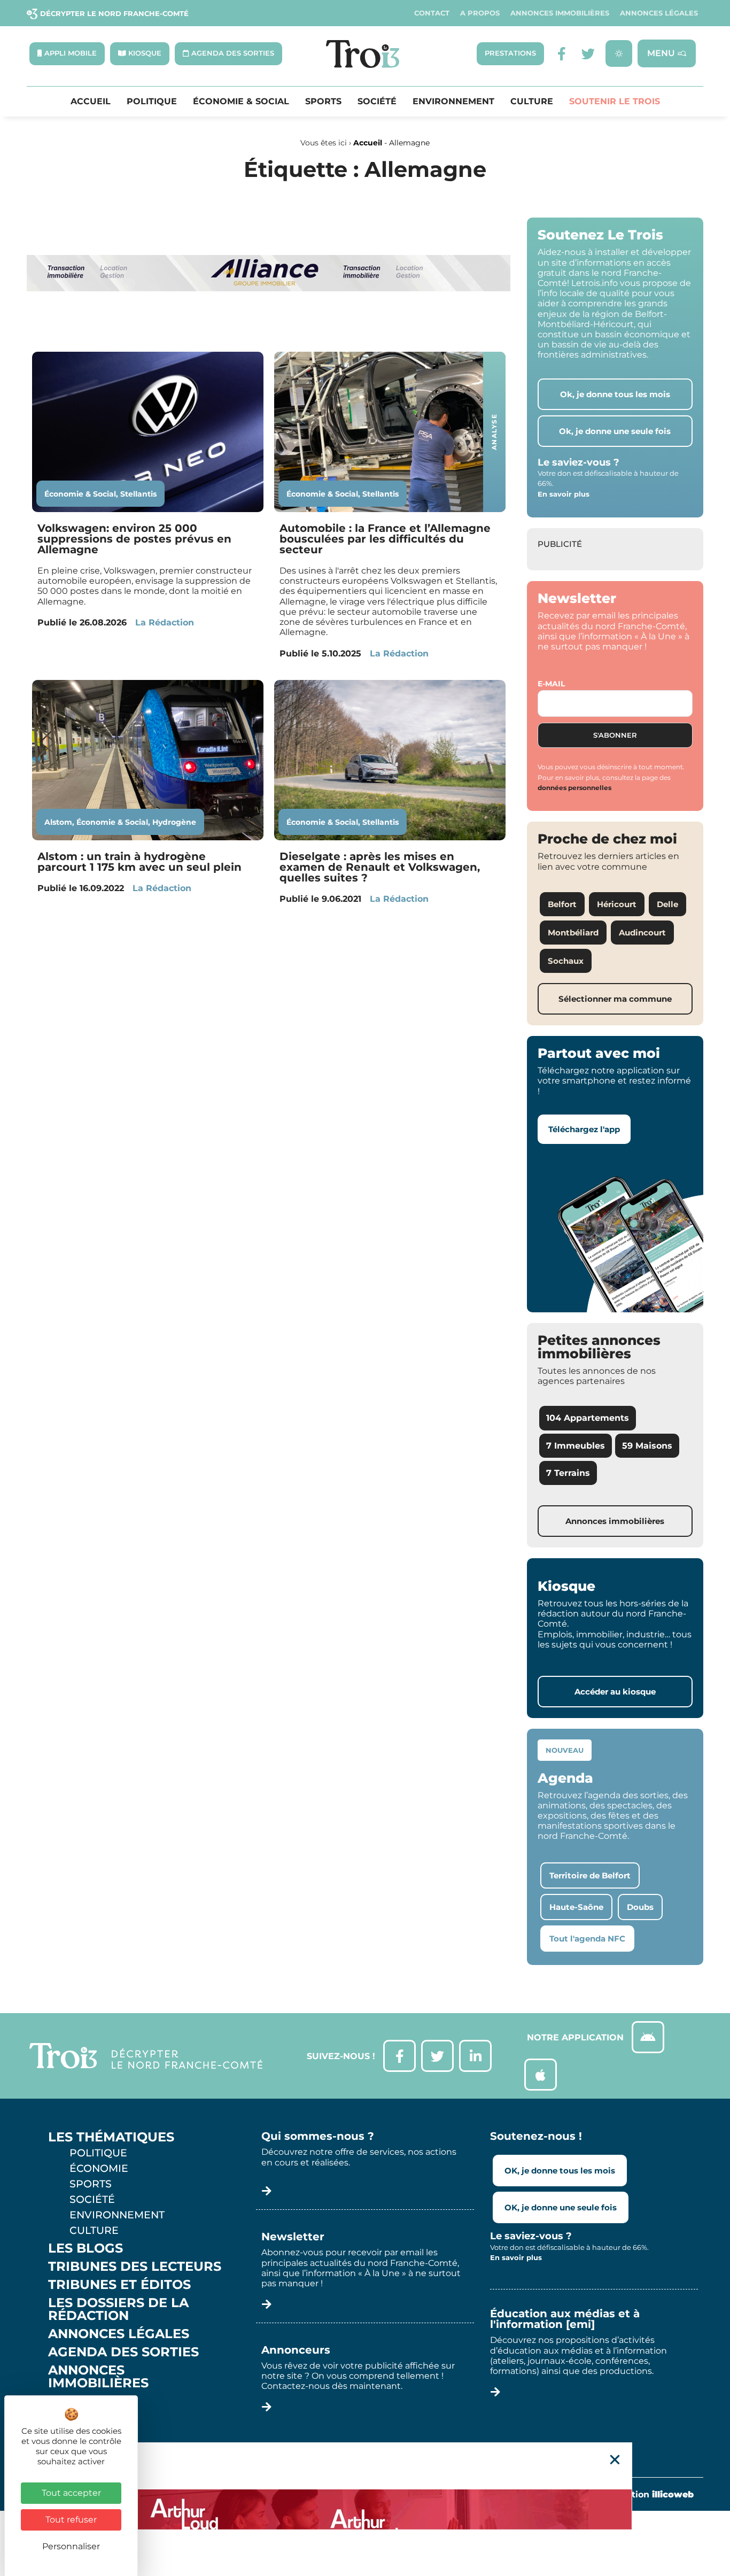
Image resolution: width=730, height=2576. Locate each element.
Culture (532, 102)
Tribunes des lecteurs (135, 2266)
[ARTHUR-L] (365, 2509)
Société (377, 102)
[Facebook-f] (561, 54)
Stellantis (138, 494)
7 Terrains (568, 1473)
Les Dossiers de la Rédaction (118, 2309)
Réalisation (646, 2494)
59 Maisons (647, 1446)
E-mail (551, 684)
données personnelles (574, 788)
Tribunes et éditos (119, 2285)
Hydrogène (174, 822)
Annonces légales (659, 13)
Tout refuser (71, 2520)
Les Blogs (86, 2248)
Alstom (58, 822)
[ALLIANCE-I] (269, 331)
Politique (152, 102)
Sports (323, 102)
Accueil (91, 102)
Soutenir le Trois (615, 102)
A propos (480, 13)
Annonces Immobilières (560, 13)
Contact (432, 13)
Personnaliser (71, 2546)
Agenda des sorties (123, 2352)
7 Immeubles (576, 1446)
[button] (615, 2460)
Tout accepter (71, 2493)
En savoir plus (564, 494)
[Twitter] (588, 54)
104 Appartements (588, 1418)
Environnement (453, 102)
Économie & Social (241, 102)
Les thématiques (111, 2137)
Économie (99, 2168)
